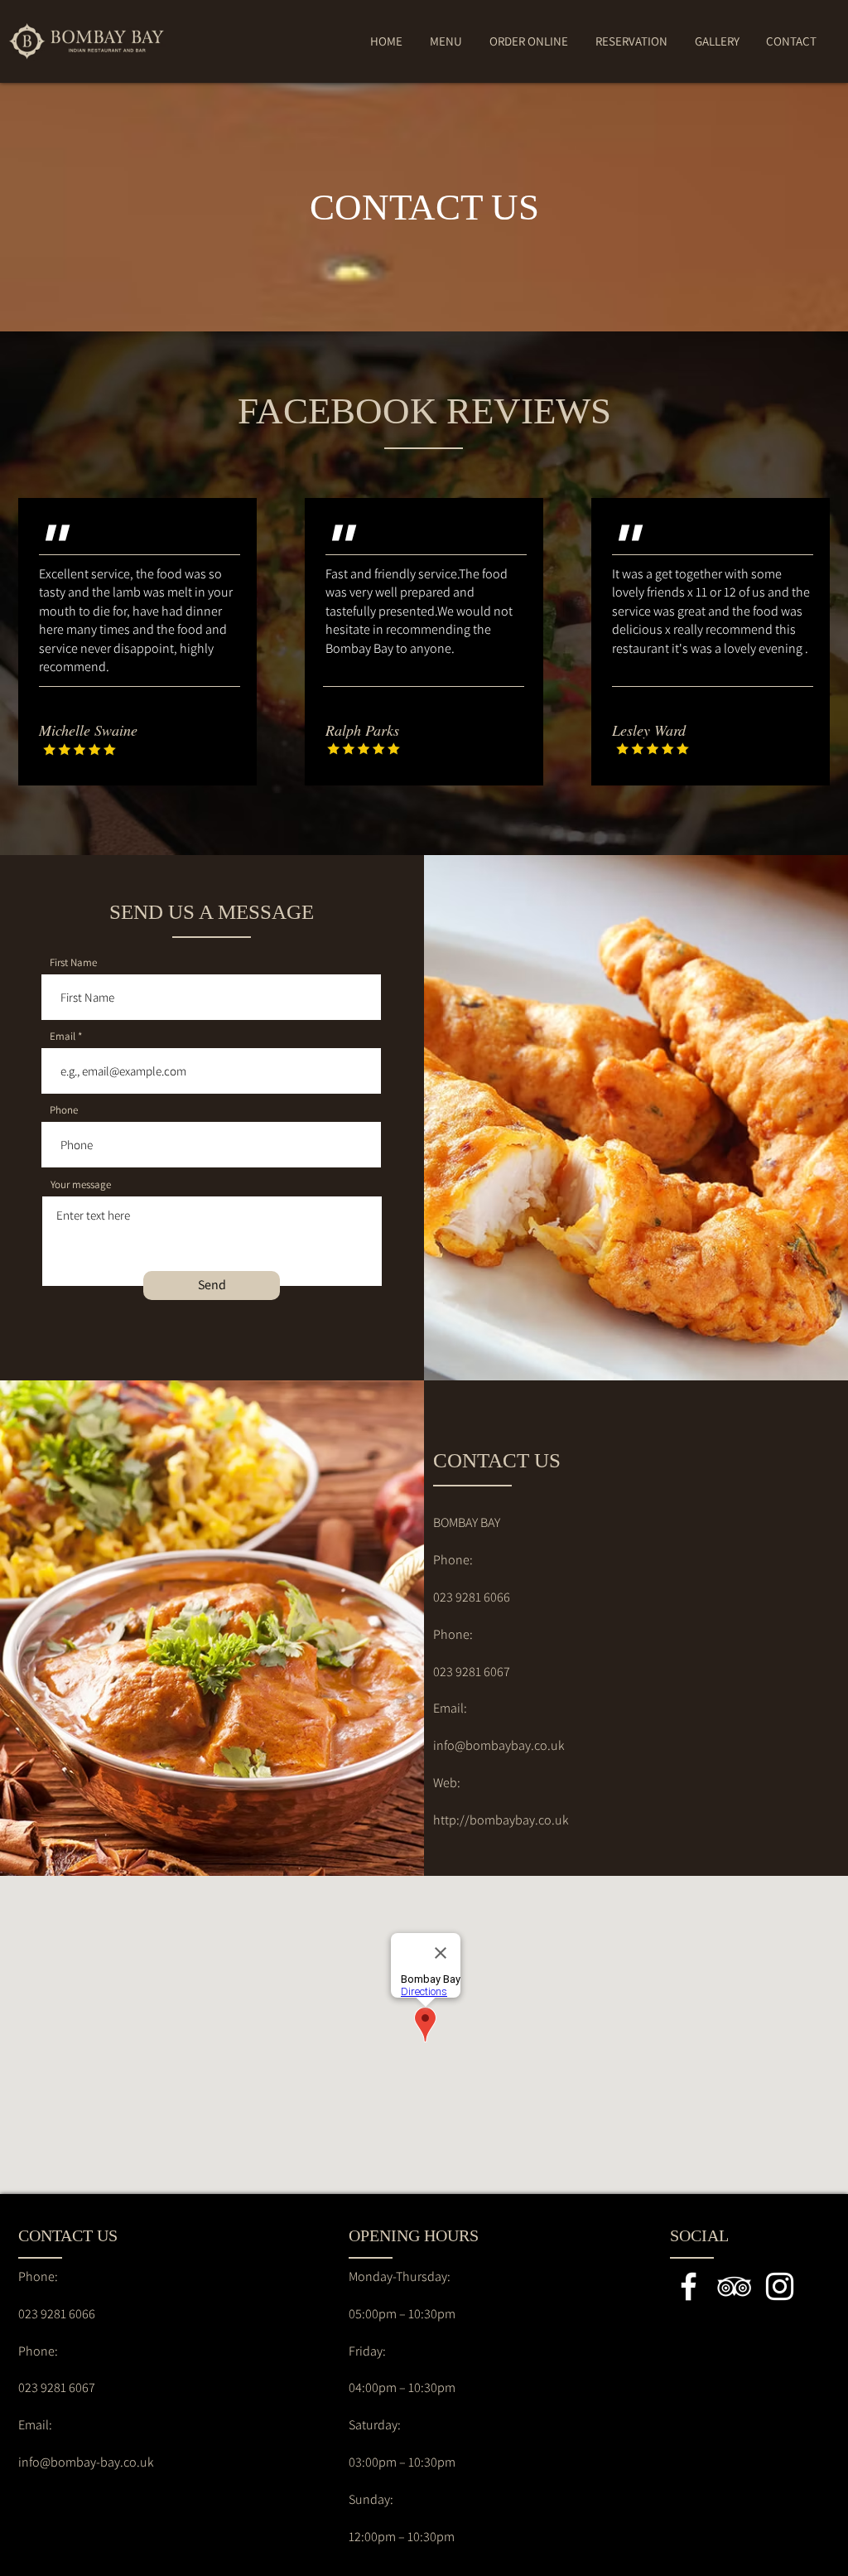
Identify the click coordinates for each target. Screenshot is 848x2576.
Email (63, 1036)
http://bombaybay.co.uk (501, 1820)
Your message (81, 1184)
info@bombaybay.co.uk (499, 1745)
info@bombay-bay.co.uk (86, 2462)
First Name (73, 962)
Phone (64, 1110)
